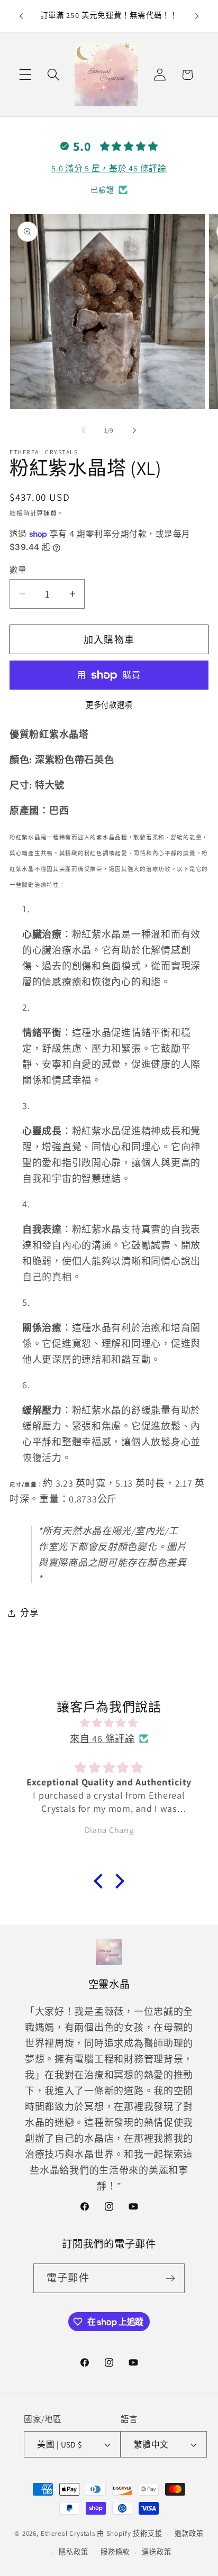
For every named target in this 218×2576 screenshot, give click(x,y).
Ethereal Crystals (68, 2534)
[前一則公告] (21, 16)
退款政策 (189, 2533)
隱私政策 (73, 2552)
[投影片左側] (84, 430)
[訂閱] (170, 2278)
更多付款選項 (109, 705)
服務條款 (115, 2552)
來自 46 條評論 (102, 1739)
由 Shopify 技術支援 (130, 2534)
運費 (50, 513)
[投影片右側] (134, 430)
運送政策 (156, 2552)
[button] (26, 75)
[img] (109, 1723)
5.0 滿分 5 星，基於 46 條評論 (109, 168)
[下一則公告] (197, 16)
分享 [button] (29, 1612)
